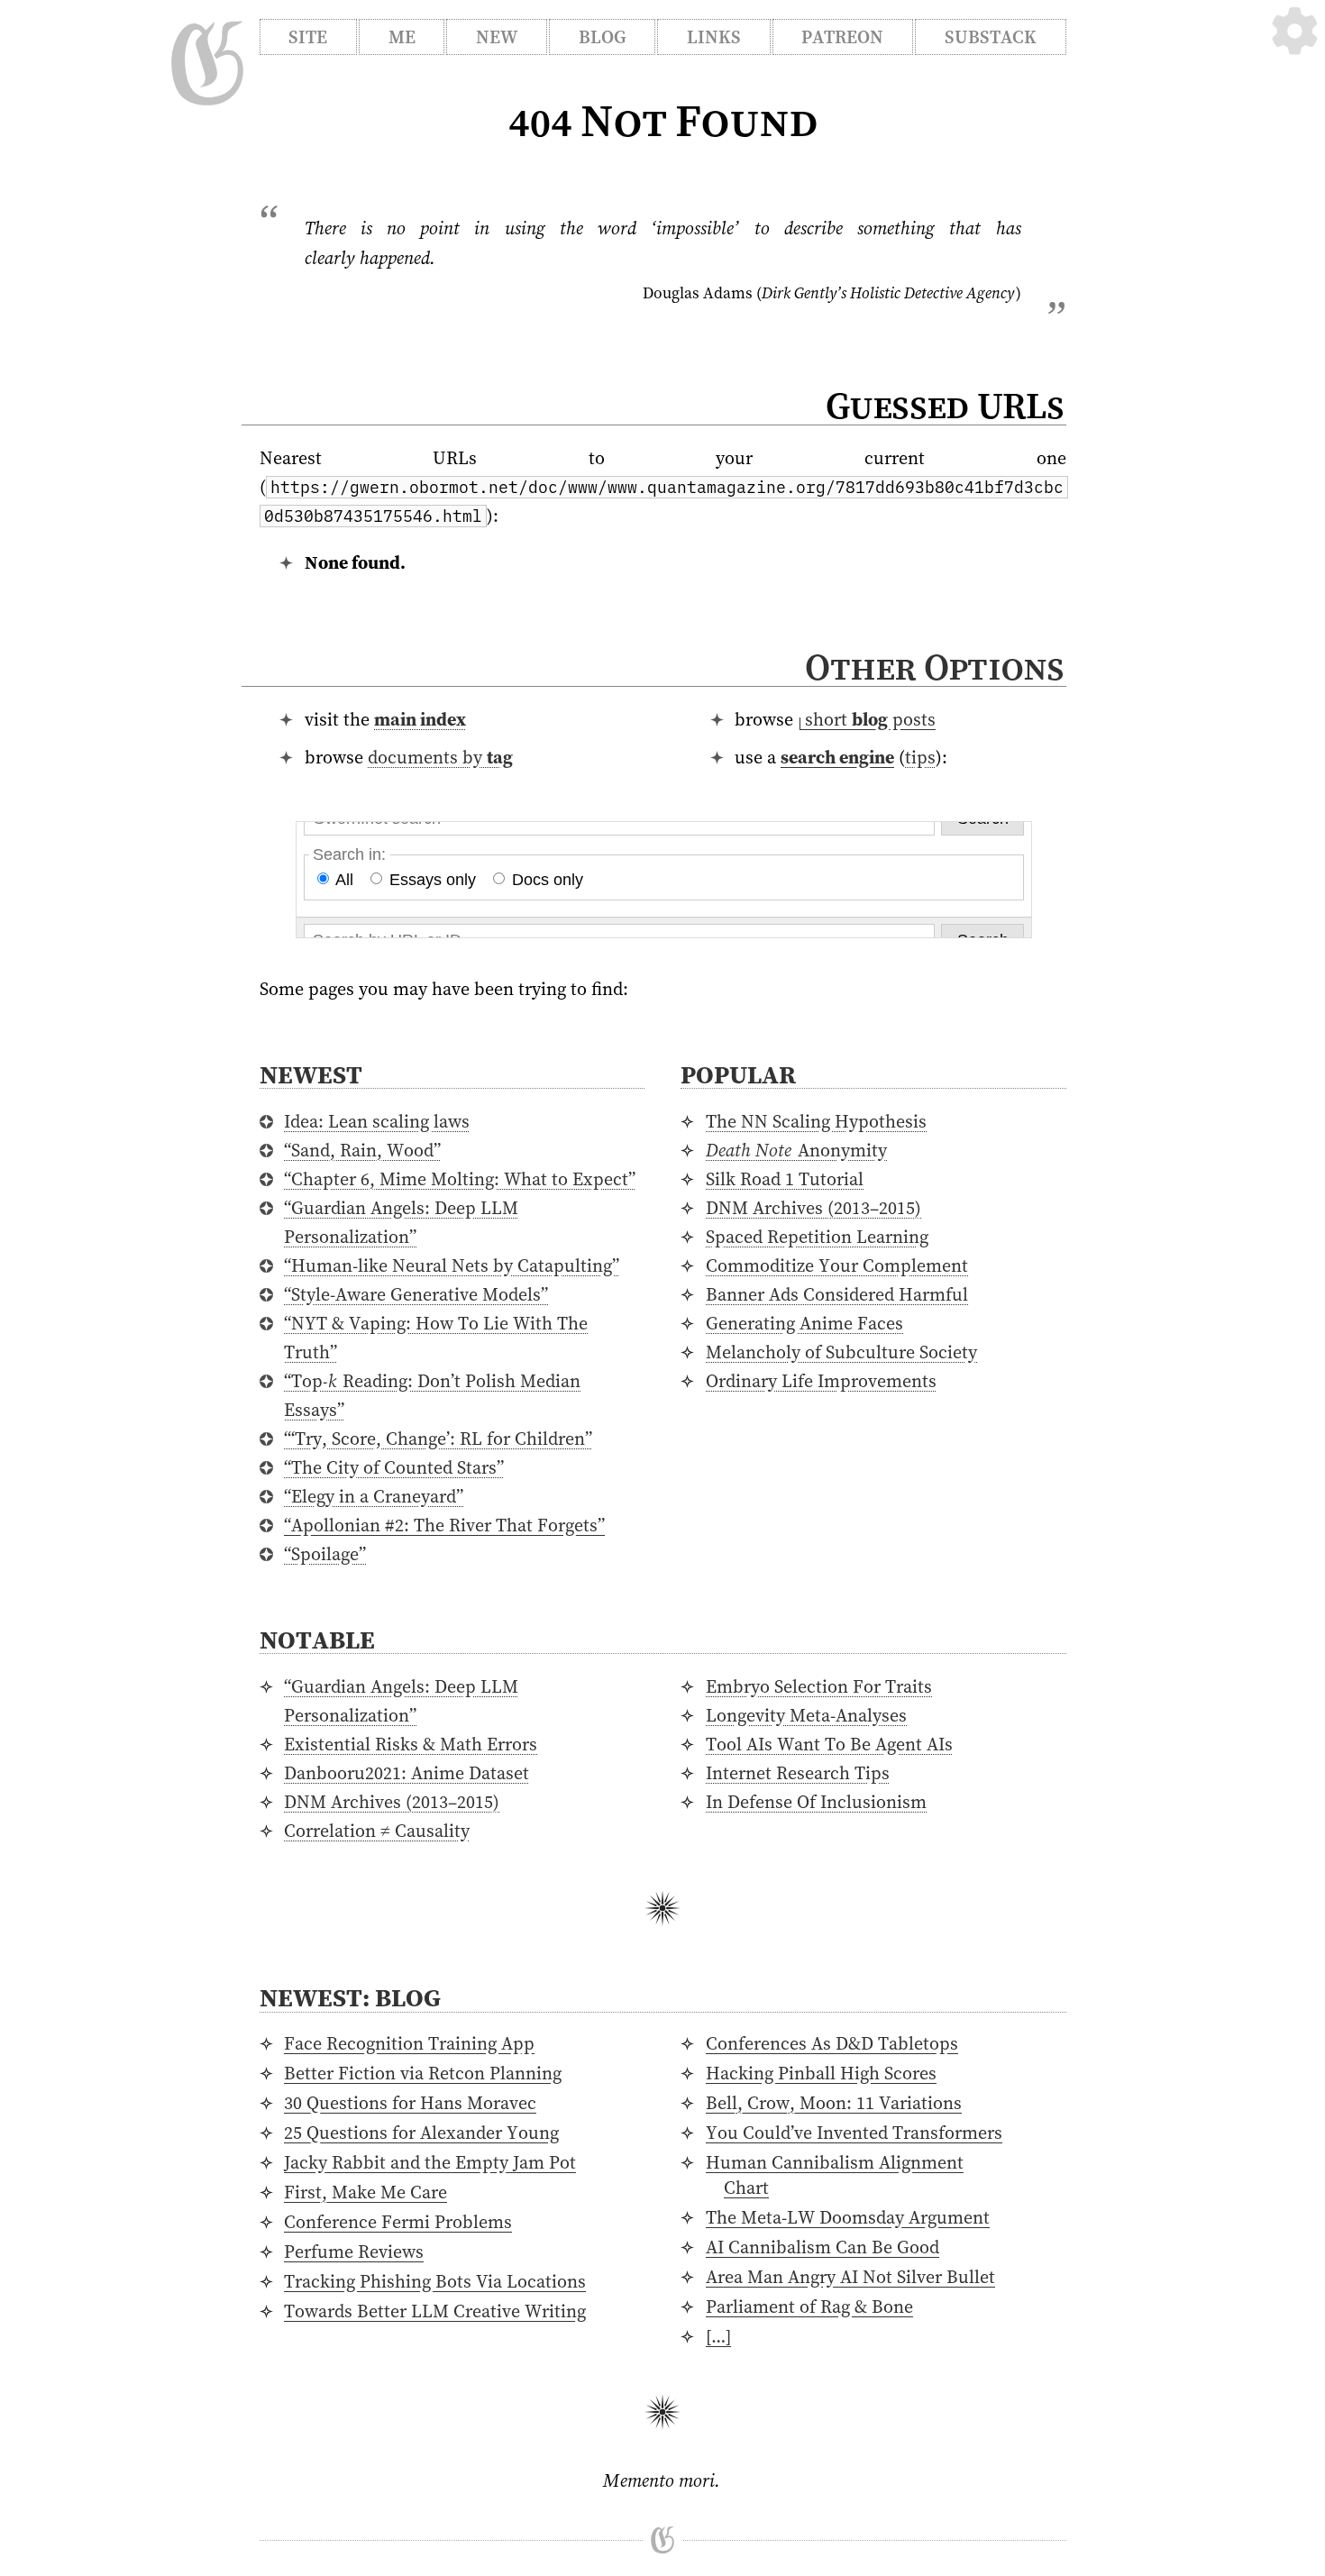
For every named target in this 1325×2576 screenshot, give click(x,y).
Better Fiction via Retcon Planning (423, 2073)
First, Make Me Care (366, 2192)
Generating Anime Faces (804, 1323)
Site (308, 37)
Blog (603, 37)
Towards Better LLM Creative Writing (435, 2311)
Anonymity (796, 1150)
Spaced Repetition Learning (817, 1237)
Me (402, 37)
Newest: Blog (350, 1997)
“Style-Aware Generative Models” (416, 1294)
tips (920, 757)
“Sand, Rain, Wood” (362, 1150)
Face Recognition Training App (409, 2043)
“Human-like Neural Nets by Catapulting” (452, 1265)
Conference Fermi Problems (398, 2222)
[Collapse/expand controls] (1295, 31)
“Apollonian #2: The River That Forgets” (444, 1525)
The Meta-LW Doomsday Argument (848, 2217)
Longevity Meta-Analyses (806, 1715)
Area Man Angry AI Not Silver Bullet (850, 2277)
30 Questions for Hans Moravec (410, 2103)
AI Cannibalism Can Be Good (822, 2247)
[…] (718, 2336)
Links (714, 37)
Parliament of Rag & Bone (809, 2307)
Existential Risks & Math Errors (411, 1744)
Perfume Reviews (354, 2252)
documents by (440, 757)
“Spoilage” (325, 1554)
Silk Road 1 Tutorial (785, 1179)
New (497, 37)
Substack (991, 37)
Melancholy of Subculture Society (841, 1352)
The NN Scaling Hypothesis (816, 1121)
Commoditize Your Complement (837, 1265)
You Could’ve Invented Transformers (854, 2133)
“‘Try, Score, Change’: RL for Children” (438, 1439)
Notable (317, 1640)
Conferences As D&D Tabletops (832, 2043)
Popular (738, 1074)
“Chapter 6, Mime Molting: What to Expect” (460, 1179)
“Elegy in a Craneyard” (374, 1496)
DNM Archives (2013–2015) (813, 1208)
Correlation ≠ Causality (377, 1831)
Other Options (934, 667)
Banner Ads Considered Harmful (837, 1294)
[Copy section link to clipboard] (1084, 669)
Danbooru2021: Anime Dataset (407, 1773)
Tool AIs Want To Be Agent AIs (829, 1744)
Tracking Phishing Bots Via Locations (435, 2281)
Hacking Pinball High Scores (821, 2073)
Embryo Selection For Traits (819, 1686)
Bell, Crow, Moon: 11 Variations (834, 2103)
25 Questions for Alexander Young (421, 2133)
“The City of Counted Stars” (394, 1467)
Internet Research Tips (798, 1773)
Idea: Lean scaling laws (377, 1121)
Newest (311, 1074)
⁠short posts (870, 719)
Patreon (842, 37)
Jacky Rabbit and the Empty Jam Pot (430, 2162)
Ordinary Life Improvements (821, 1381)
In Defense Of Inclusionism (816, 1802)
